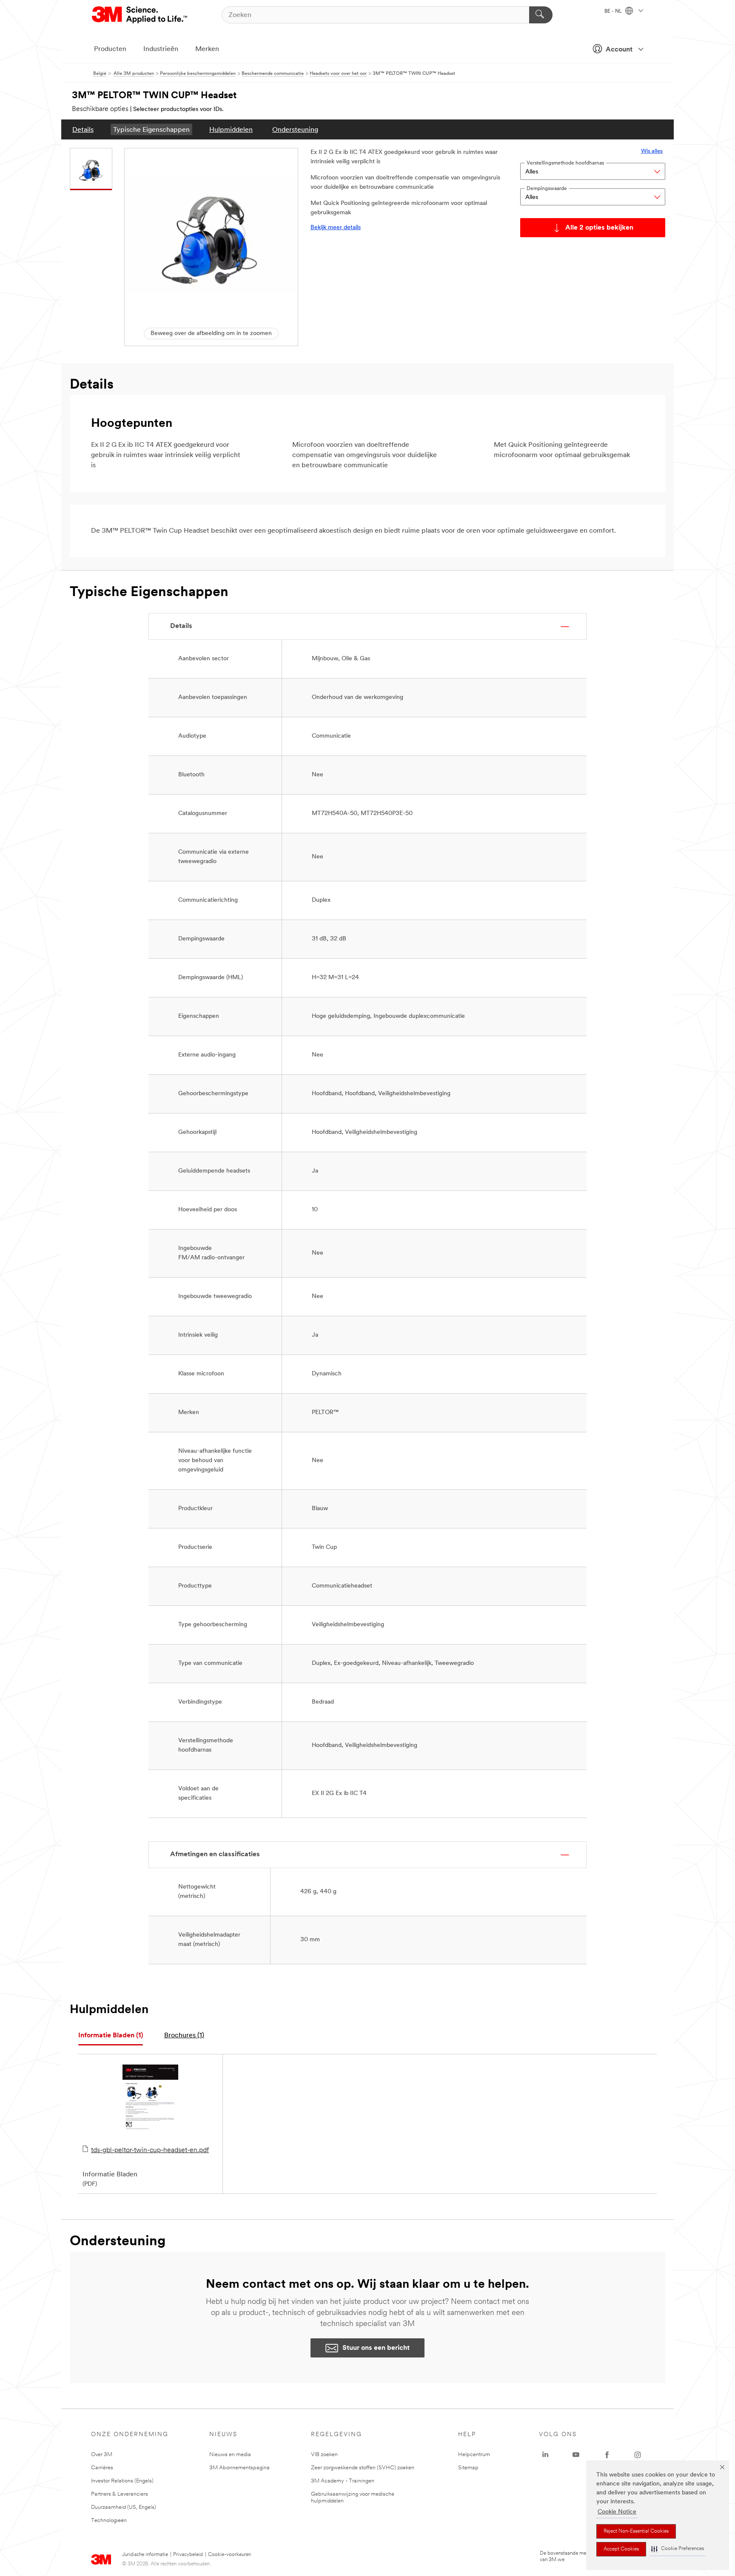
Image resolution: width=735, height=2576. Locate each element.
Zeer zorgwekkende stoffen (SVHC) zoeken (363, 2468)
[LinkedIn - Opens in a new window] (545, 2455)
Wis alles (652, 151)
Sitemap (468, 2468)
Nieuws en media (230, 2455)
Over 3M (102, 2455)
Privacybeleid (188, 2555)
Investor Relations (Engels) (122, 2481)
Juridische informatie (145, 2555)
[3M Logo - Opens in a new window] (140, 15)
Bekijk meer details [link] (336, 228)
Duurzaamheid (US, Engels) (124, 2507)
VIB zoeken (324, 2455)
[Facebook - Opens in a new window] (607, 2455)
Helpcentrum (474, 2455)
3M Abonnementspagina (239, 2468)
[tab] (111, 2036)
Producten (110, 49)
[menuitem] (83, 129)
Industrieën (161, 49)
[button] (678, 2549)
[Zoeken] (541, 15)
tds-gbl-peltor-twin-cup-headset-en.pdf (150, 2150)
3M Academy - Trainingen (343, 2481)
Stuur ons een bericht (376, 2348)
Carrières (102, 2468)
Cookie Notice (617, 2512)
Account (619, 50)
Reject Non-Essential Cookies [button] (636, 2531)
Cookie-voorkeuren (229, 2555)
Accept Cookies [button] (621, 2549)
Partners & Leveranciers (120, 2494)
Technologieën (109, 2521)
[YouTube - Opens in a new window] (576, 2455)
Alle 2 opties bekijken (599, 228)
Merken (207, 49)
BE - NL (614, 11)
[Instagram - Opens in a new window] (638, 2455)
